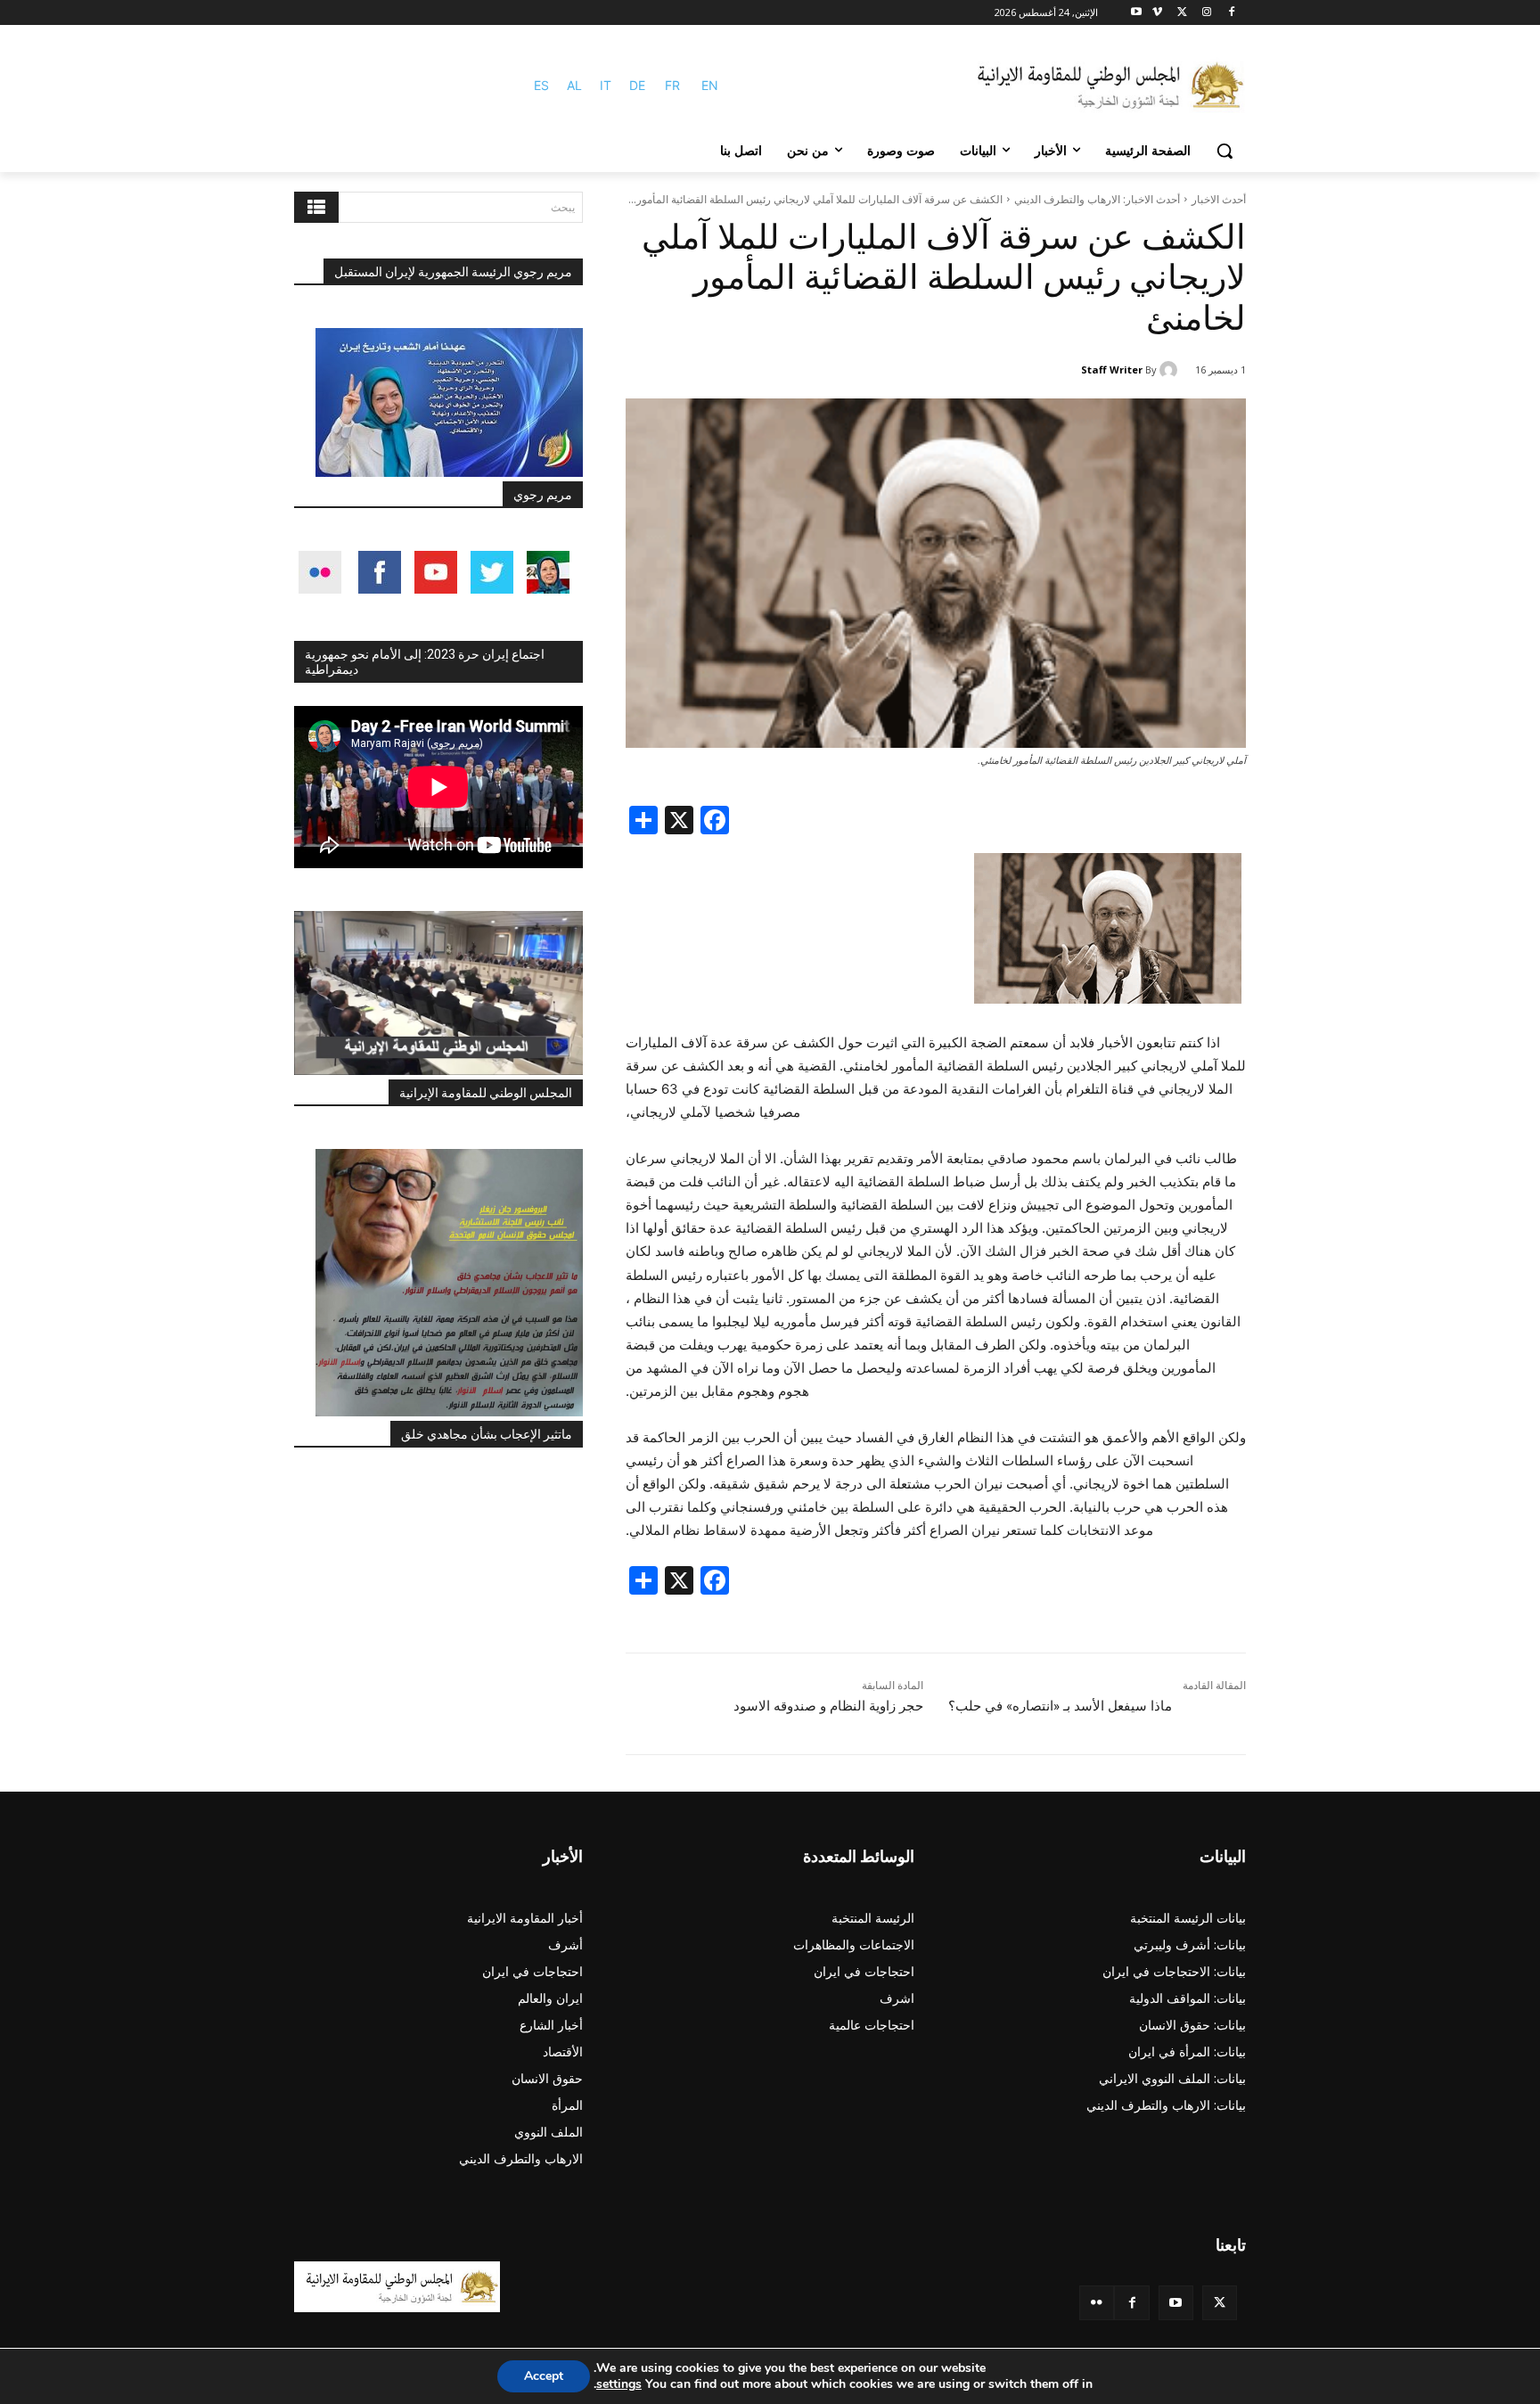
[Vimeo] (1157, 13)
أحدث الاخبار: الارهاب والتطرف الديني (1097, 199)
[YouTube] (1176, 2303)
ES (541, 85)
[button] (1225, 151)
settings (619, 2384)
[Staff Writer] (1171, 370)
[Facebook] (1231, 13)
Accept (544, 2376)
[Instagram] (1206, 13)
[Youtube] (1137, 13)
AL (574, 85)
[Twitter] (1220, 2303)
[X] (1182, 13)
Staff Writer (1112, 369)
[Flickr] (1097, 2303)
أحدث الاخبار (1219, 199)
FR (672, 85)
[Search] (316, 207)
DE (637, 85)
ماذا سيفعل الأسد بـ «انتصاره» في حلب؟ (1060, 1706)
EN (710, 85)
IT (606, 85)
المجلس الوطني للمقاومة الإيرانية (486, 1093)
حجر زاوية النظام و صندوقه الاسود (828, 1706)
